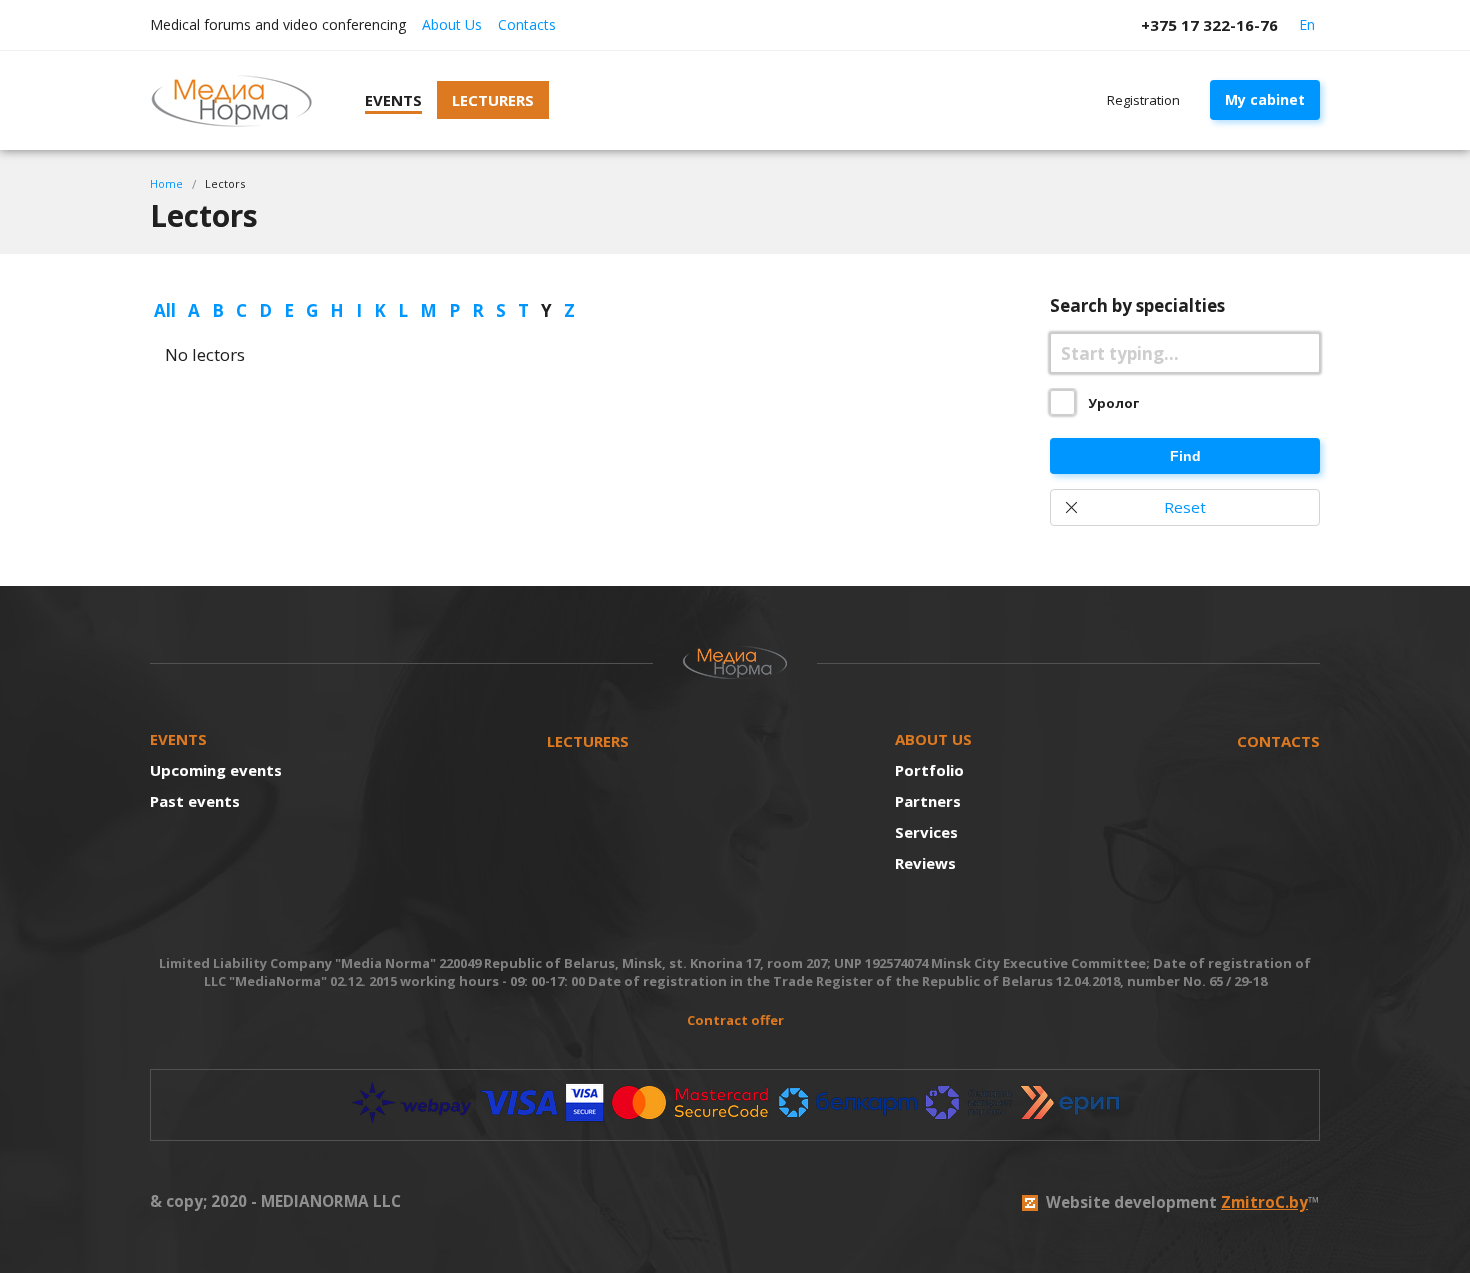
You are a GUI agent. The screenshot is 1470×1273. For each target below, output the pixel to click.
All (165, 310)
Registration (1143, 100)
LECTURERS (588, 741)
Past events (195, 801)
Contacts (527, 24)
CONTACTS (1278, 741)
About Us (452, 24)
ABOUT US (933, 739)
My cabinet (1265, 99)
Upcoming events (216, 770)
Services (926, 832)
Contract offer (735, 1020)
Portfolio (929, 770)
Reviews (925, 863)
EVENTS (178, 739)
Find (1185, 456)
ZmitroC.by (1264, 1202)
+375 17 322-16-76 (1209, 25)
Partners (928, 801)
